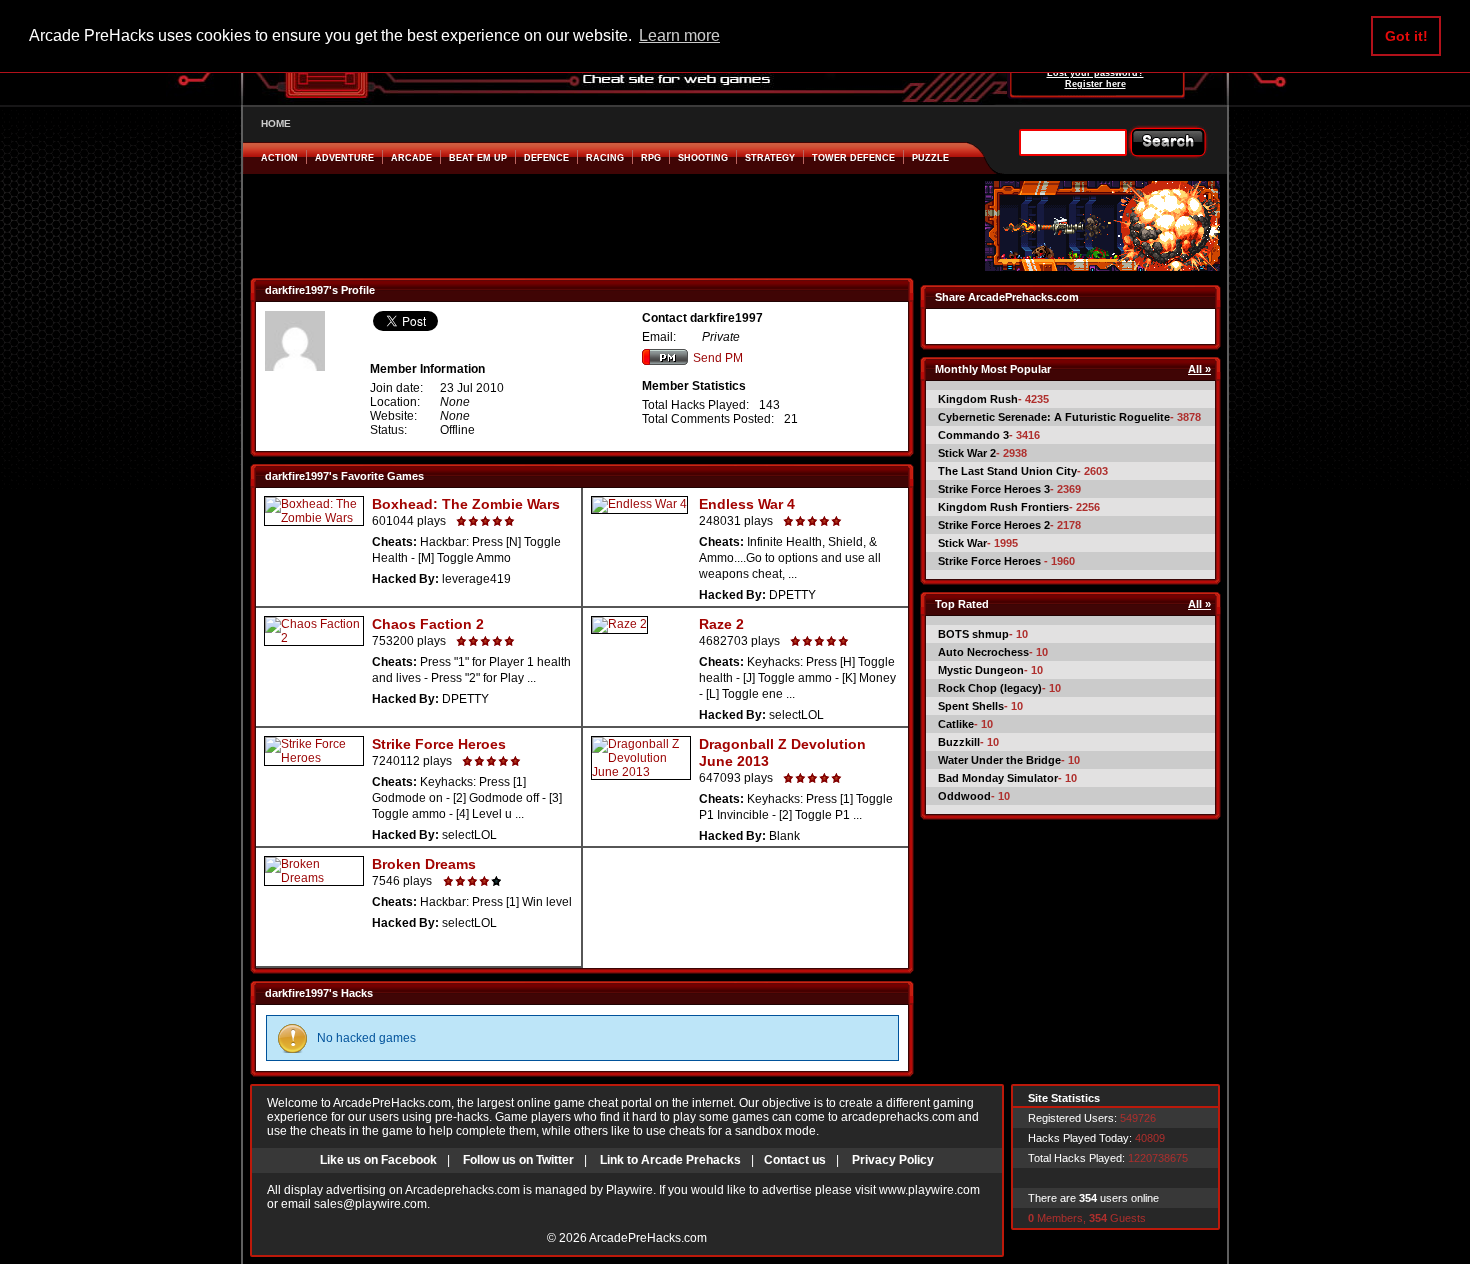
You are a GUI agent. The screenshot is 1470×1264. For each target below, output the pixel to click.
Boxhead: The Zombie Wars (466, 504)
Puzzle (930, 158)
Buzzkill (959, 742)
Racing (605, 158)
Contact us (795, 1160)
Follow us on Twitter (518, 1160)
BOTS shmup (973, 634)
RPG (651, 158)
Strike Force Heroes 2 (994, 525)
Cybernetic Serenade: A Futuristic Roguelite (1054, 417)
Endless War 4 (747, 504)
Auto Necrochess (983, 652)
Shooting (703, 158)
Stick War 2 (967, 453)
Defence (546, 158)
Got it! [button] (1406, 36)
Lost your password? (1095, 73)
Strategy (770, 158)
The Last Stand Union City (1007, 471)
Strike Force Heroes (439, 744)
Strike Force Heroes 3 (994, 489)
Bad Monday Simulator (998, 778)
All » (1199, 369)
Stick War (962, 543)
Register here (1095, 84)
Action (279, 158)
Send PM (718, 358)
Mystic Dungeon (981, 670)
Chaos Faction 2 (428, 624)
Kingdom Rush (978, 399)
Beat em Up (478, 158)
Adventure (344, 158)
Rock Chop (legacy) (990, 688)
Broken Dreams (424, 864)
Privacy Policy (893, 1160)
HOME (276, 123)
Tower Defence (853, 158)
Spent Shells (971, 706)
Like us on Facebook (378, 1160)
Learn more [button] (679, 35)
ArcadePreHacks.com (648, 1238)
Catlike (956, 724)
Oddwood (964, 796)
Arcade (411, 158)
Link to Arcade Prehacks (670, 1160)
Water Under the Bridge (999, 760)
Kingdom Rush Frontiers (1003, 507)
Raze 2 (721, 624)
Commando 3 (973, 435)
